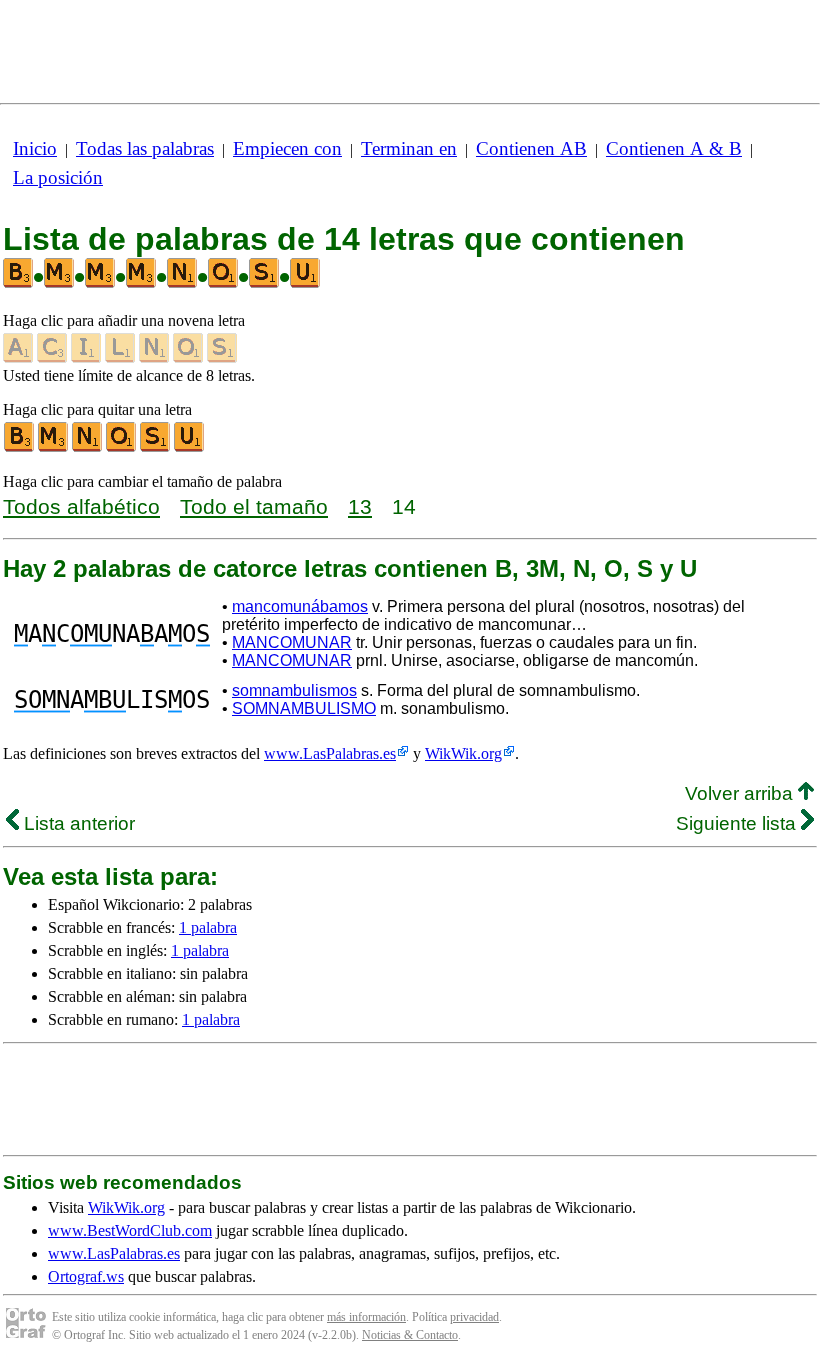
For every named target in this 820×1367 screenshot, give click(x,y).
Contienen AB (531, 148)
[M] (54, 447)
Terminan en (409, 148)
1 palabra (208, 927)
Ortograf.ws (86, 1276)
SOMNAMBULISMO (304, 708)
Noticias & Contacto (410, 1335)
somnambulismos (294, 690)
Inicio (35, 148)
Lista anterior (77, 823)
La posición (58, 177)
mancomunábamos (300, 606)
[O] (122, 447)
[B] (20, 447)
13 (360, 506)
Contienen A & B (674, 148)
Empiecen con (287, 148)
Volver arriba (741, 793)
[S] (156, 447)
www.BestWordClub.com (130, 1230)
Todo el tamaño (254, 506)
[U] (190, 447)
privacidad (474, 1317)
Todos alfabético (81, 506)
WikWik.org (463, 753)
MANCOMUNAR (292, 642)
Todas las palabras (145, 148)
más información (366, 1317)
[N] (88, 447)
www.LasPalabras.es (330, 753)
